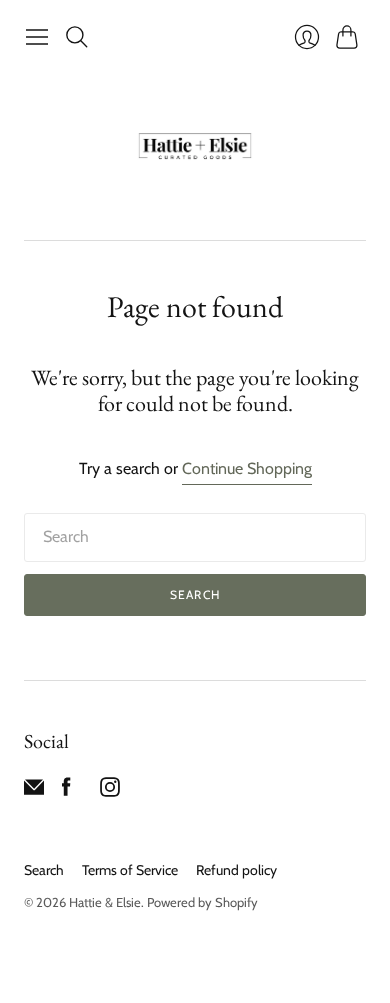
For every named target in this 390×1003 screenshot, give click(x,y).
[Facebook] (66, 791)
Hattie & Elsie (105, 902)
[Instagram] (110, 791)
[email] (34, 791)
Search (195, 594)
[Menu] (37, 37)
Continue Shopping (247, 468)
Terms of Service (130, 870)
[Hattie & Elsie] (195, 148)
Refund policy (236, 870)
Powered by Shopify (202, 902)
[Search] (77, 37)
